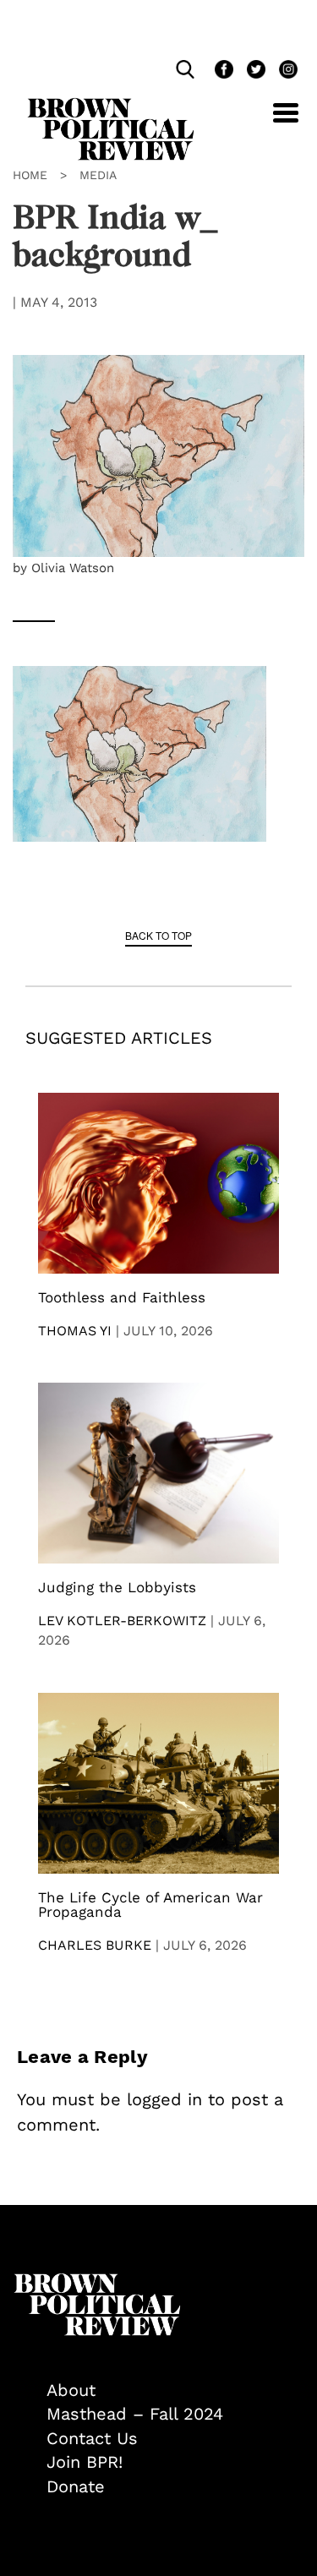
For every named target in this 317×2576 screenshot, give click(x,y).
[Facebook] (222, 71)
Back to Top (158, 935)
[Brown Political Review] (111, 106)
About (71, 2390)
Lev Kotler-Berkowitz (122, 1621)
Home (30, 175)
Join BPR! (85, 2462)
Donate (76, 2486)
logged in (164, 2099)
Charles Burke (95, 1945)
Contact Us (92, 2438)
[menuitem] (175, 2390)
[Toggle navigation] (273, 122)
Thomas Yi (75, 1331)
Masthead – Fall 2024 (135, 2414)
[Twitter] (254, 71)
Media (98, 175)
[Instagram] (284, 71)
